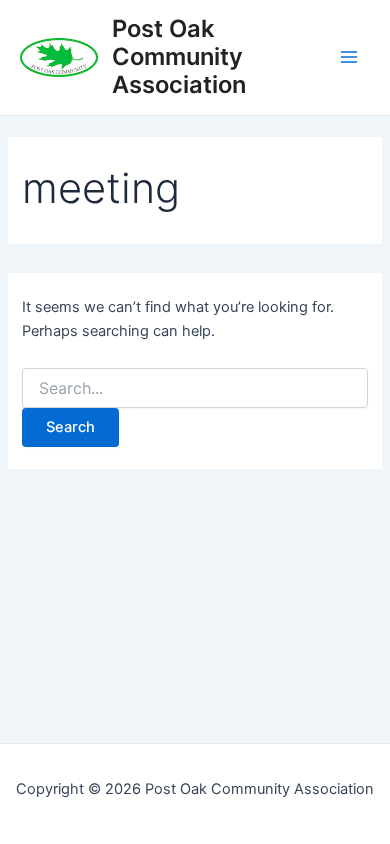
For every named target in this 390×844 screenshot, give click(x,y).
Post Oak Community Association (179, 57)
